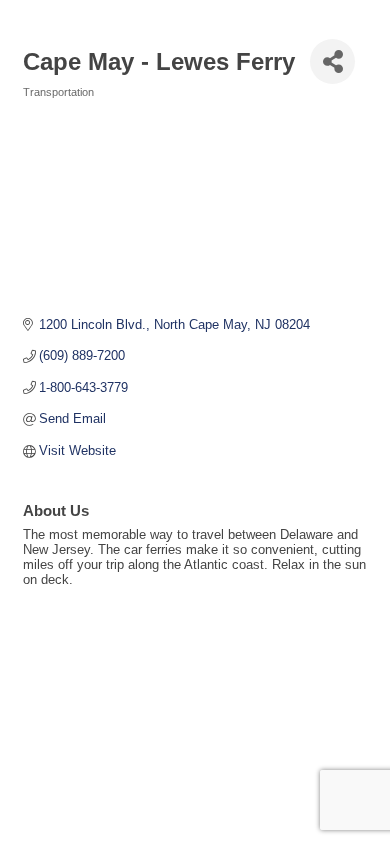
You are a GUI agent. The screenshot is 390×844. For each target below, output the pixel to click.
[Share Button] (332, 61)
